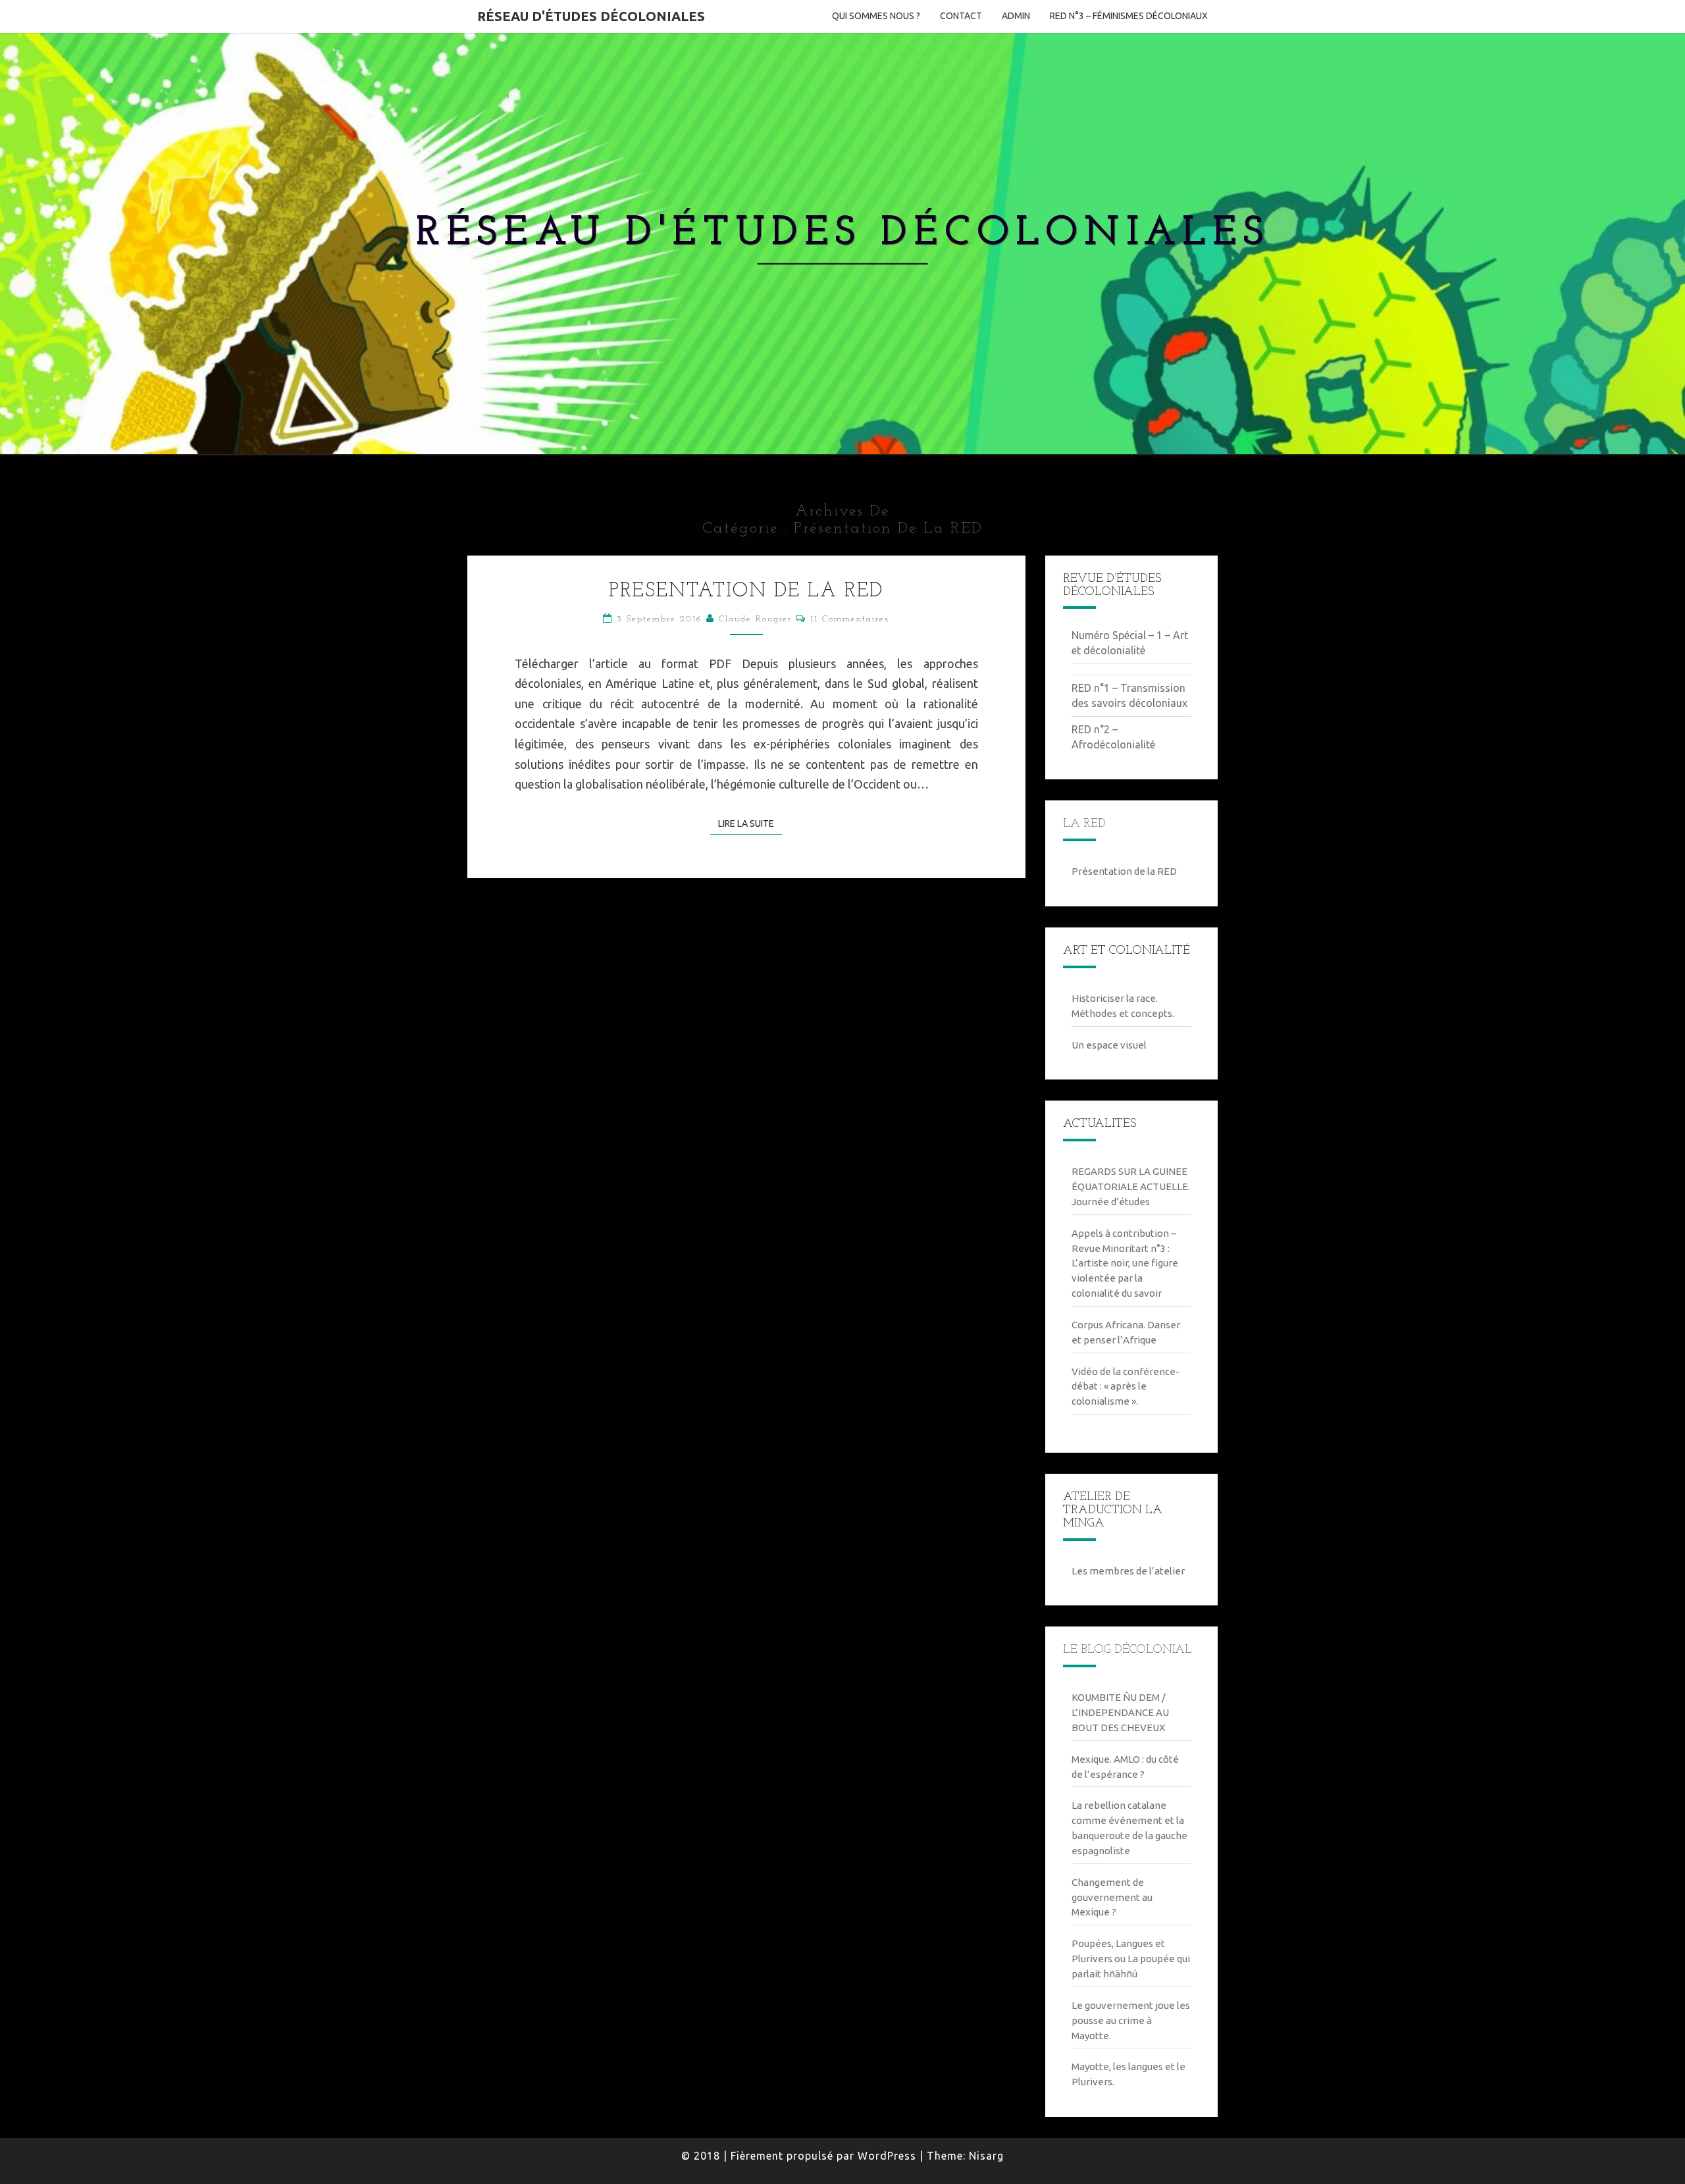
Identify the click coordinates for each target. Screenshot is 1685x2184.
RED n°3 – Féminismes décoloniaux (1129, 16)
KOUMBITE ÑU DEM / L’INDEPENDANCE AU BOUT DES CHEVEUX (1120, 1712)
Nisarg (986, 2156)
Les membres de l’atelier (1128, 1571)
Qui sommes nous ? (876, 16)
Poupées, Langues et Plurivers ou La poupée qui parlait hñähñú (1131, 1959)
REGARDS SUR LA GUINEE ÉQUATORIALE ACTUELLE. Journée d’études (1131, 1186)
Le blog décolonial (1128, 1650)
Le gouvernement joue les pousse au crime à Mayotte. (1131, 2020)
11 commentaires (850, 619)
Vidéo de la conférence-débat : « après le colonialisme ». (1126, 1387)
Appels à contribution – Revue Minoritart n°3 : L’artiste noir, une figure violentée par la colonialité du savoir (1125, 1263)
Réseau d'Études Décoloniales (591, 16)
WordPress (887, 2156)
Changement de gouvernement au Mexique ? (1112, 1897)
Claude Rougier (755, 619)
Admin (1016, 16)
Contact (961, 16)
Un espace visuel (1109, 1045)
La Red (1084, 824)
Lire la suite (750, 823)
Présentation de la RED (746, 591)
